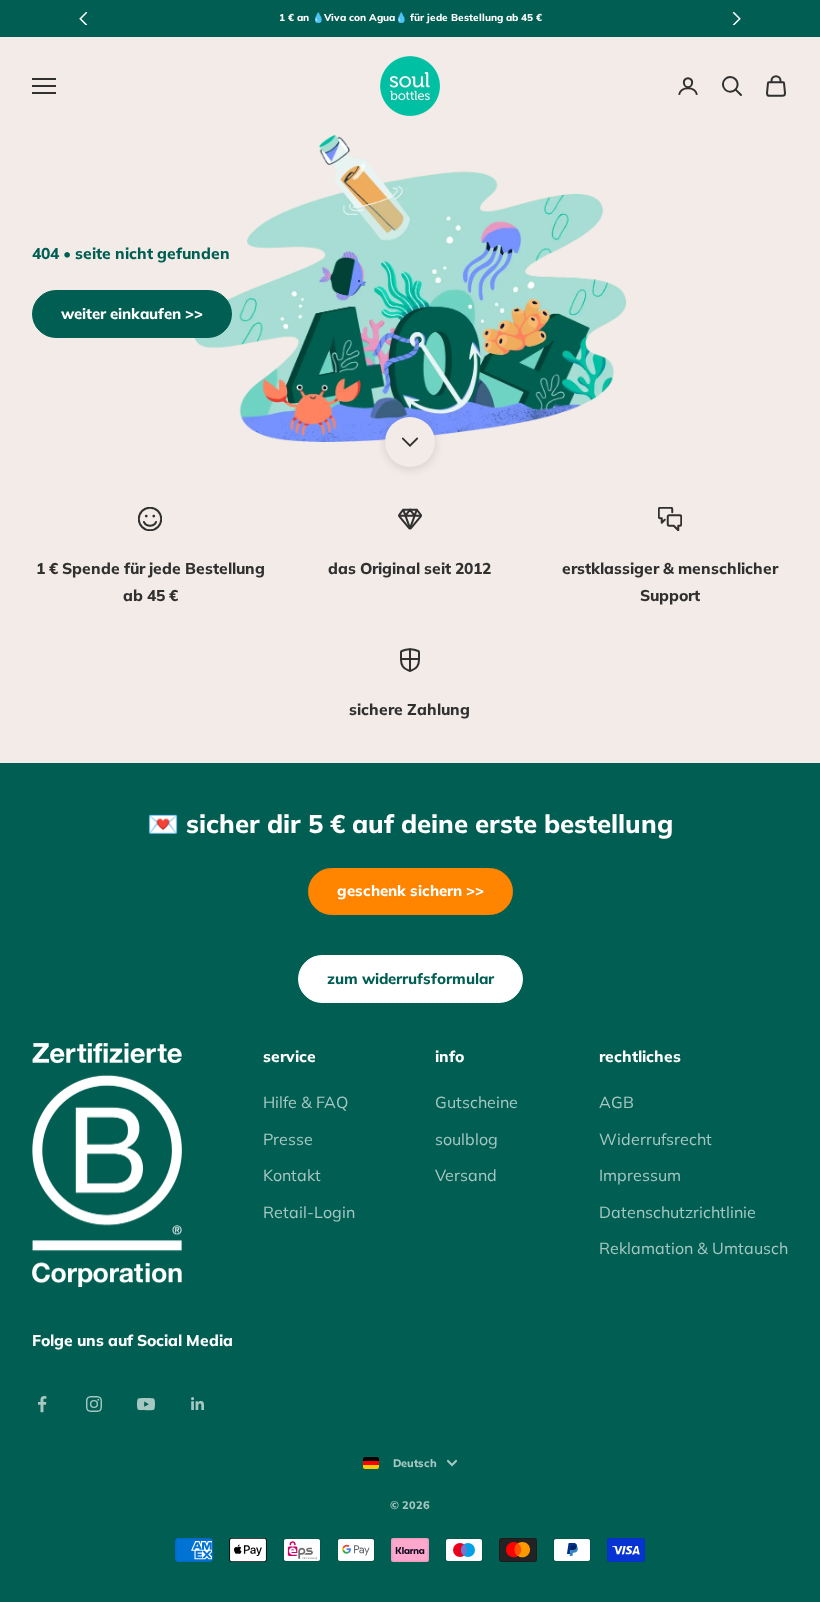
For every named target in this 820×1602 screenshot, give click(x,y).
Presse (288, 1139)
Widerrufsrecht (655, 1139)
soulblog (466, 1139)
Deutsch (415, 1463)
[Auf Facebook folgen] (42, 1404)
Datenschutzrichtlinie (677, 1212)
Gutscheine (476, 1102)
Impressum (640, 1175)
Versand (466, 1175)
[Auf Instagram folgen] (94, 1404)
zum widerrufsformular (410, 978)
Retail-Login (309, 1212)
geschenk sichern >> (410, 890)
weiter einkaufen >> (132, 313)
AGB (616, 1102)
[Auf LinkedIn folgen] (198, 1404)
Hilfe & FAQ (305, 1102)
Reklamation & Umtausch (693, 1248)
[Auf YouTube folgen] (146, 1404)
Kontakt (292, 1175)
